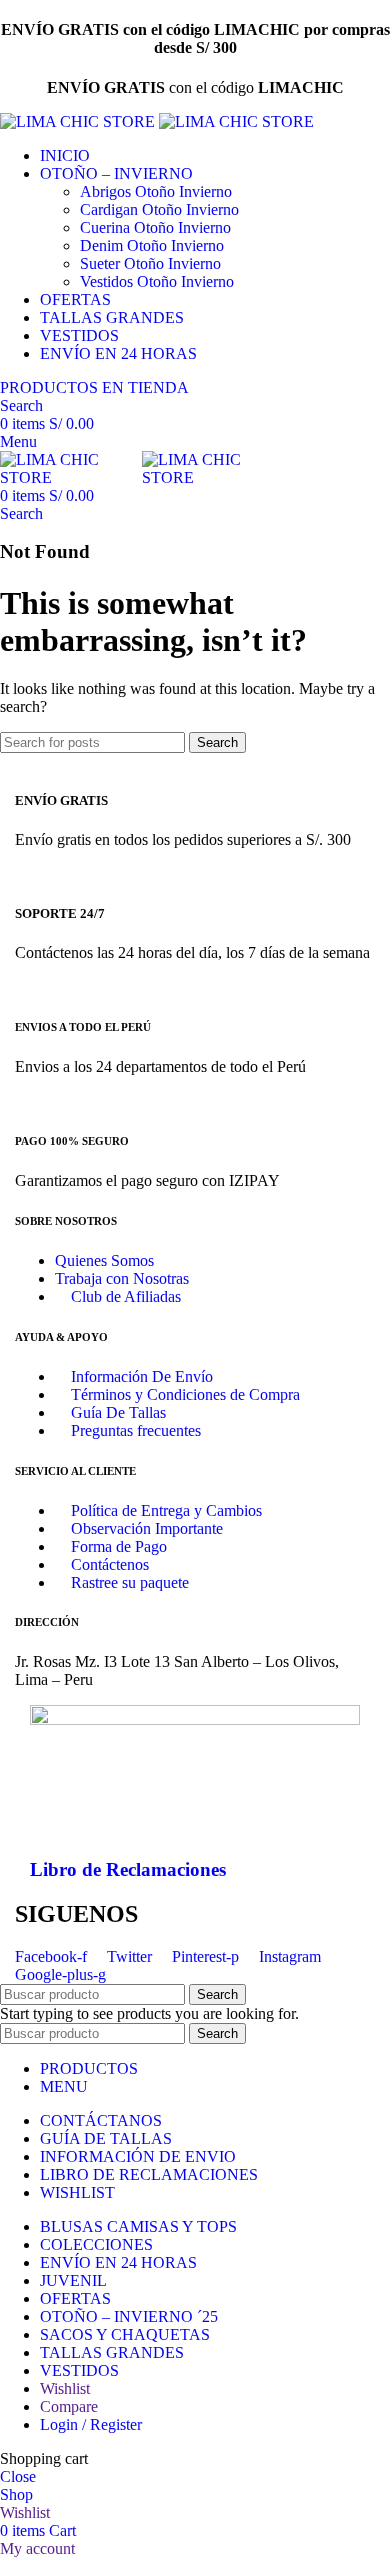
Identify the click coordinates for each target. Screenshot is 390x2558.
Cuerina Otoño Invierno (155, 227)
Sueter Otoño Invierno (150, 263)
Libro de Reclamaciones (128, 1869)
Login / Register (91, 2424)
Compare (69, 2406)
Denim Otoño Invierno (152, 245)
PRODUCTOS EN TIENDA (94, 387)
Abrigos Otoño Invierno (156, 191)
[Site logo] (79, 121)
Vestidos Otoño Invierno (157, 281)
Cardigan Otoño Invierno (159, 209)
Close (18, 2476)
